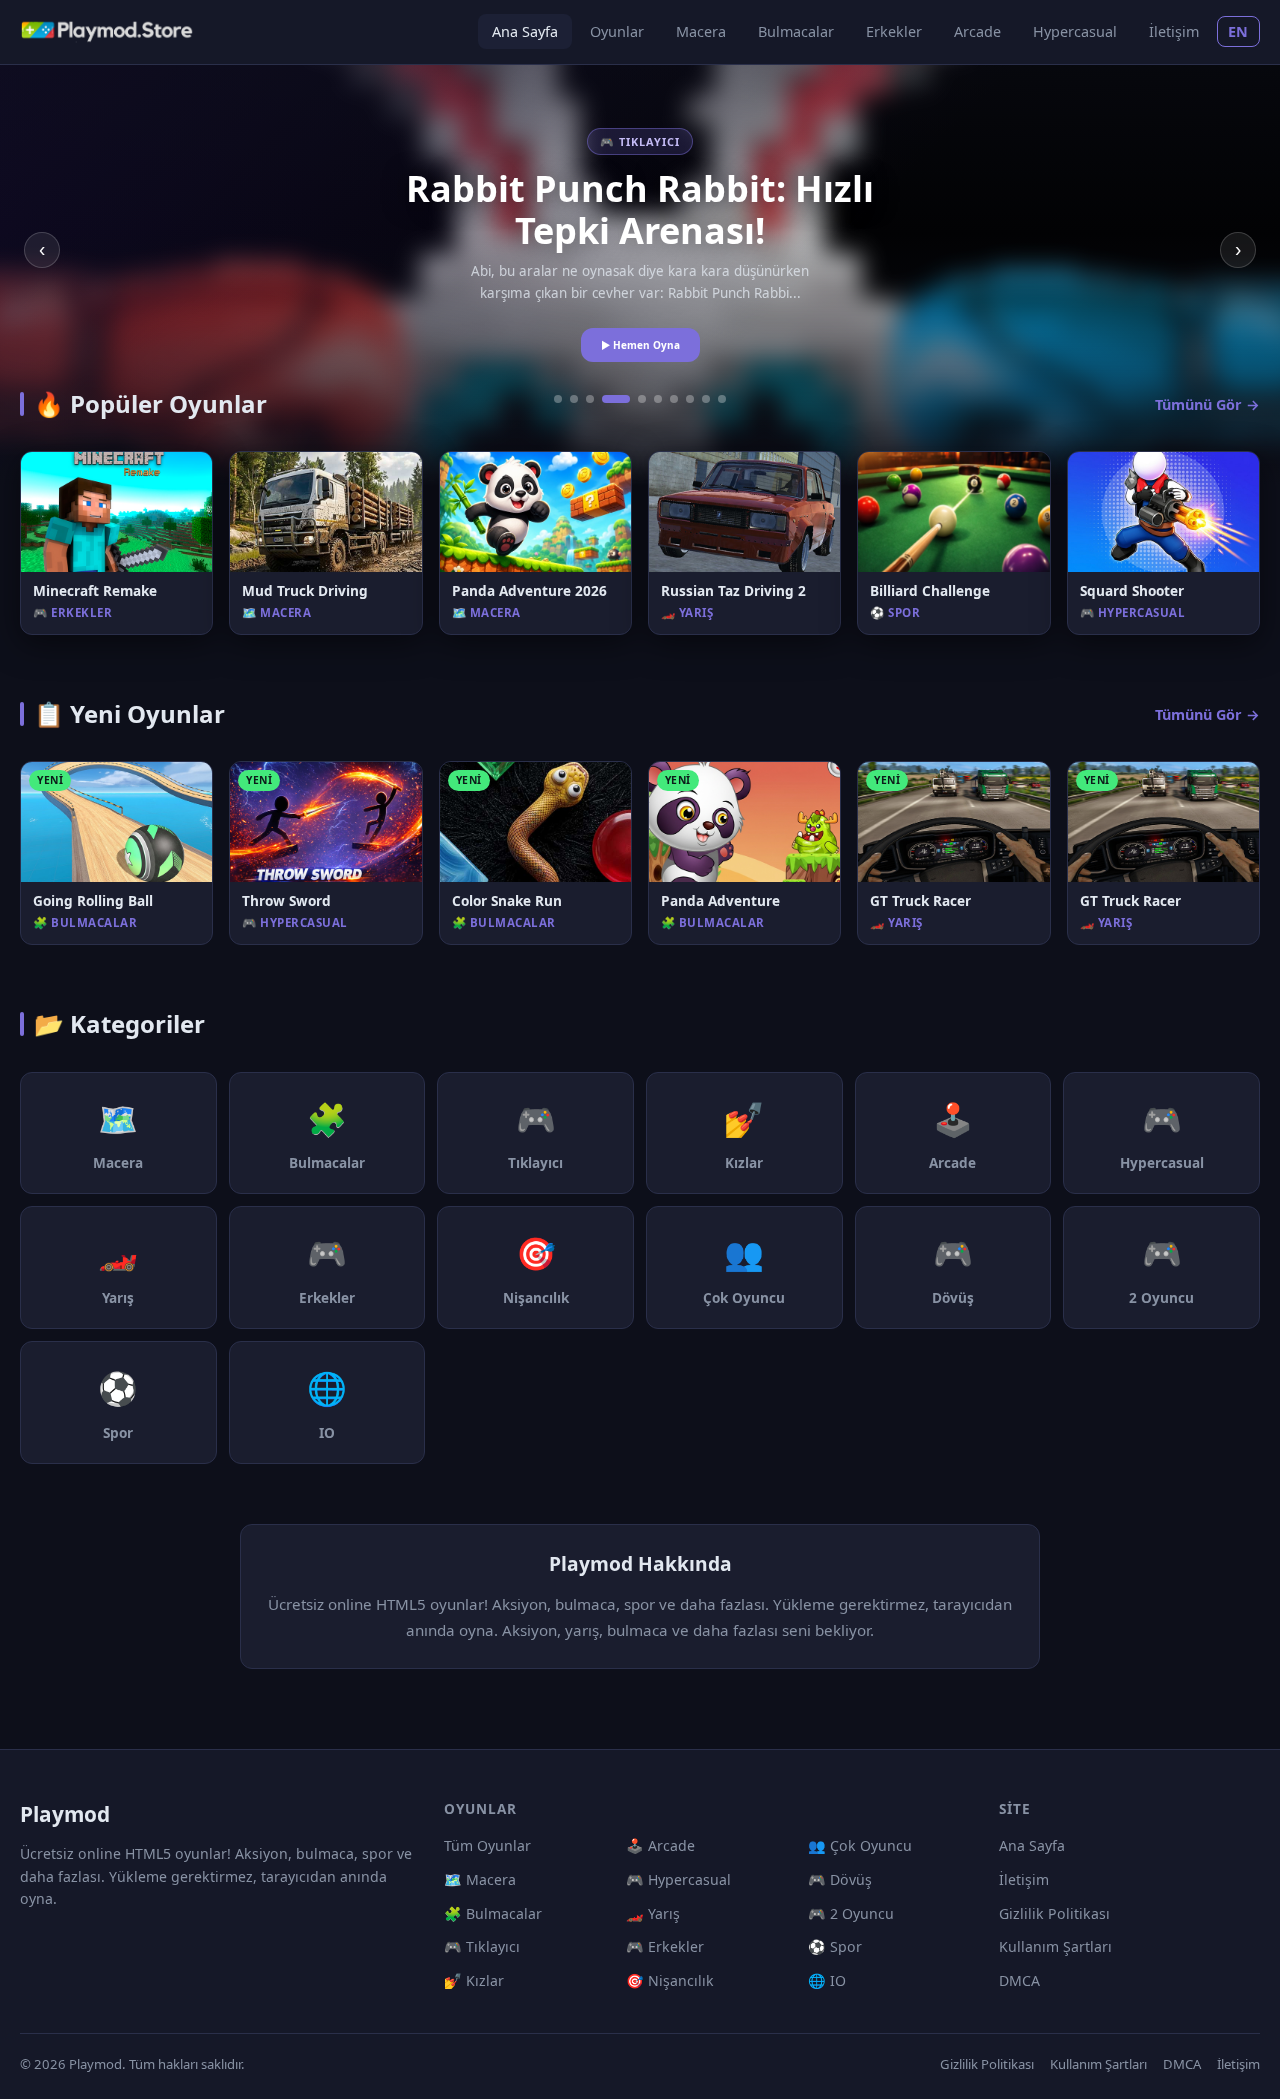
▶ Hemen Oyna (640, 345)
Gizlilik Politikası (1054, 1913)
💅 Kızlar (474, 1980)
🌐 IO (827, 1980)
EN (1238, 31)
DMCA (1019, 1980)
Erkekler (894, 31)
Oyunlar (617, 31)
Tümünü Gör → (1207, 404)
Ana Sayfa (525, 31)
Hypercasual (1075, 31)
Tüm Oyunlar (487, 1845)
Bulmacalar (796, 31)
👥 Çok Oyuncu (860, 1845)
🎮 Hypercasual (678, 1879)
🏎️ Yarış (653, 1913)
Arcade (977, 31)
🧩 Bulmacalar (493, 1913)
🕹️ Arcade (660, 1845)
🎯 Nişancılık (670, 1980)
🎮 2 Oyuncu (851, 1913)
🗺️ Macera (480, 1879)
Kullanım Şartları (1055, 1946)
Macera (701, 31)
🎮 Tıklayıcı (482, 1946)
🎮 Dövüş (840, 1879)
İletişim (1174, 31)
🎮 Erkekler (665, 1946)
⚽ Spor (835, 1946)
